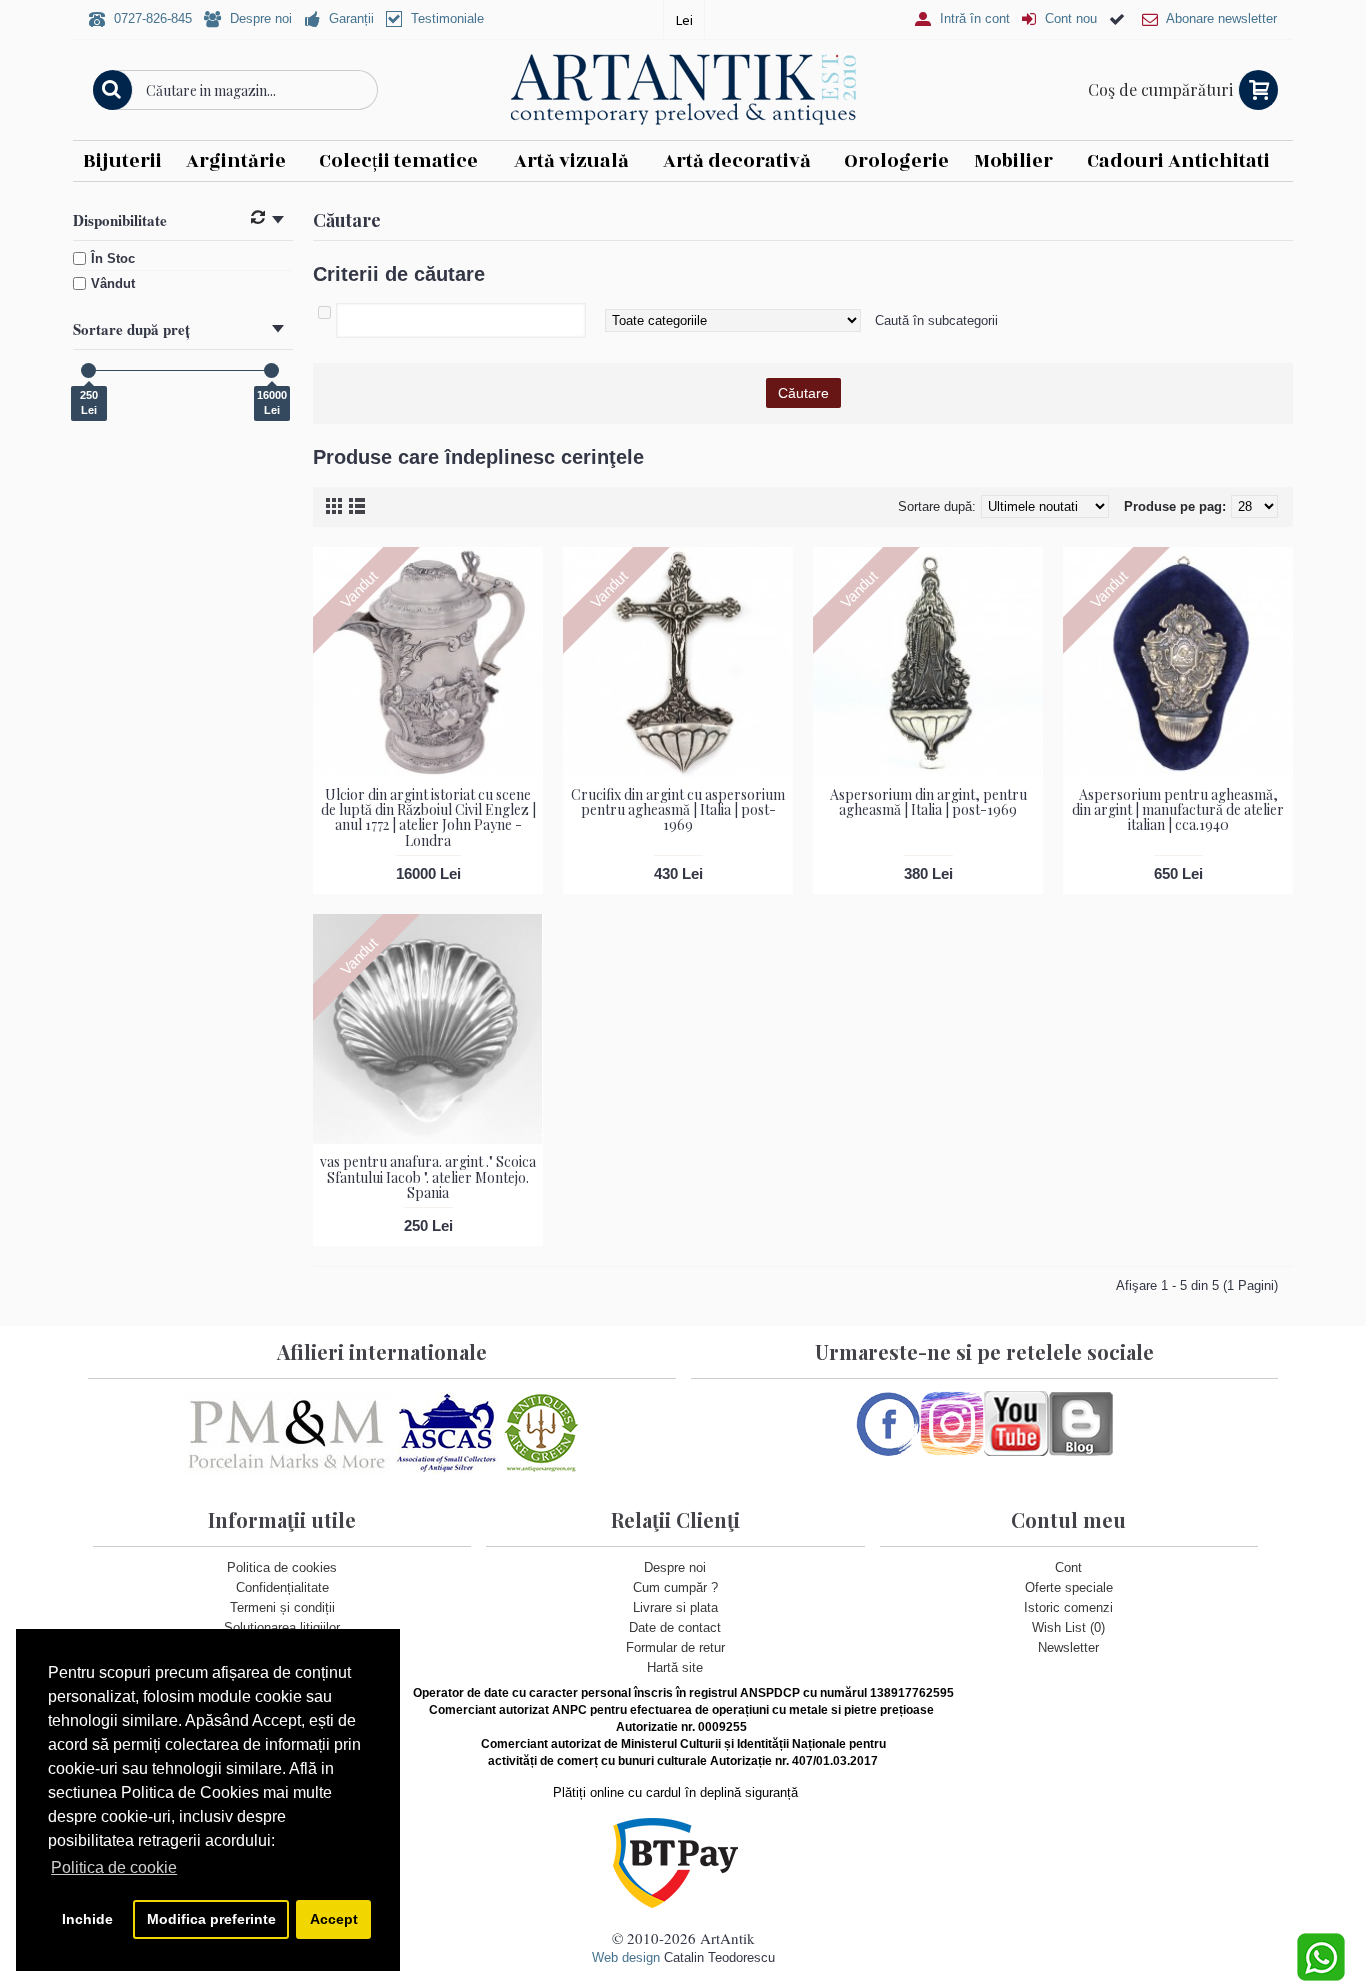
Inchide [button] (87, 1919)
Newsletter (1068, 1647)
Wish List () (1068, 1627)
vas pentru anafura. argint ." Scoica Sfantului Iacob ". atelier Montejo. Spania (428, 1177)
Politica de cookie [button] (114, 1867)
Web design (626, 1957)
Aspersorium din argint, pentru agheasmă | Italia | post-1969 (928, 802)
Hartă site (675, 1667)
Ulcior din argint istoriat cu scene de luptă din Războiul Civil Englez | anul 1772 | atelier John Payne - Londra (428, 817)
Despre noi (675, 1567)
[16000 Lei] (271, 370)
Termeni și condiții (282, 1607)
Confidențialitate (282, 1587)
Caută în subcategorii (936, 320)
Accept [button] (334, 1919)
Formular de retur (675, 1647)
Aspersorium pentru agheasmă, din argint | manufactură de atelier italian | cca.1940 (1178, 810)
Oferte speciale (1069, 1587)
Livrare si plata (675, 1607)
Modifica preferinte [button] (211, 1919)
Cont (1068, 1567)
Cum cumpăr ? (675, 1587)
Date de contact (675, 1627)
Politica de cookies (282, 1567)
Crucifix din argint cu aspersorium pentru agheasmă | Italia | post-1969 (678, 810)
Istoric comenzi (1068, 1607)
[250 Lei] (88, 370)
